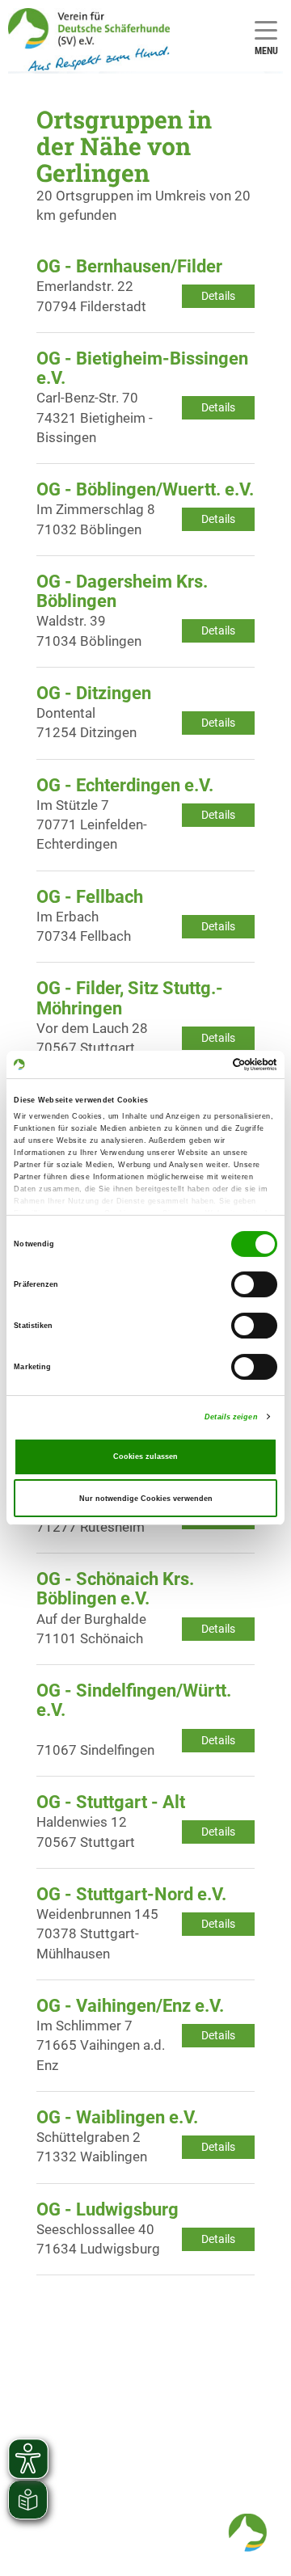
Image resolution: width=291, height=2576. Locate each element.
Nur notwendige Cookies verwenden (146, 1499)
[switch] (254, 1285)
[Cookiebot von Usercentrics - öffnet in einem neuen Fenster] (209, 1065)
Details (218, 296)
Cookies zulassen (145, 1457)
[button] (247, 2532)
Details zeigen (231, 1417)
